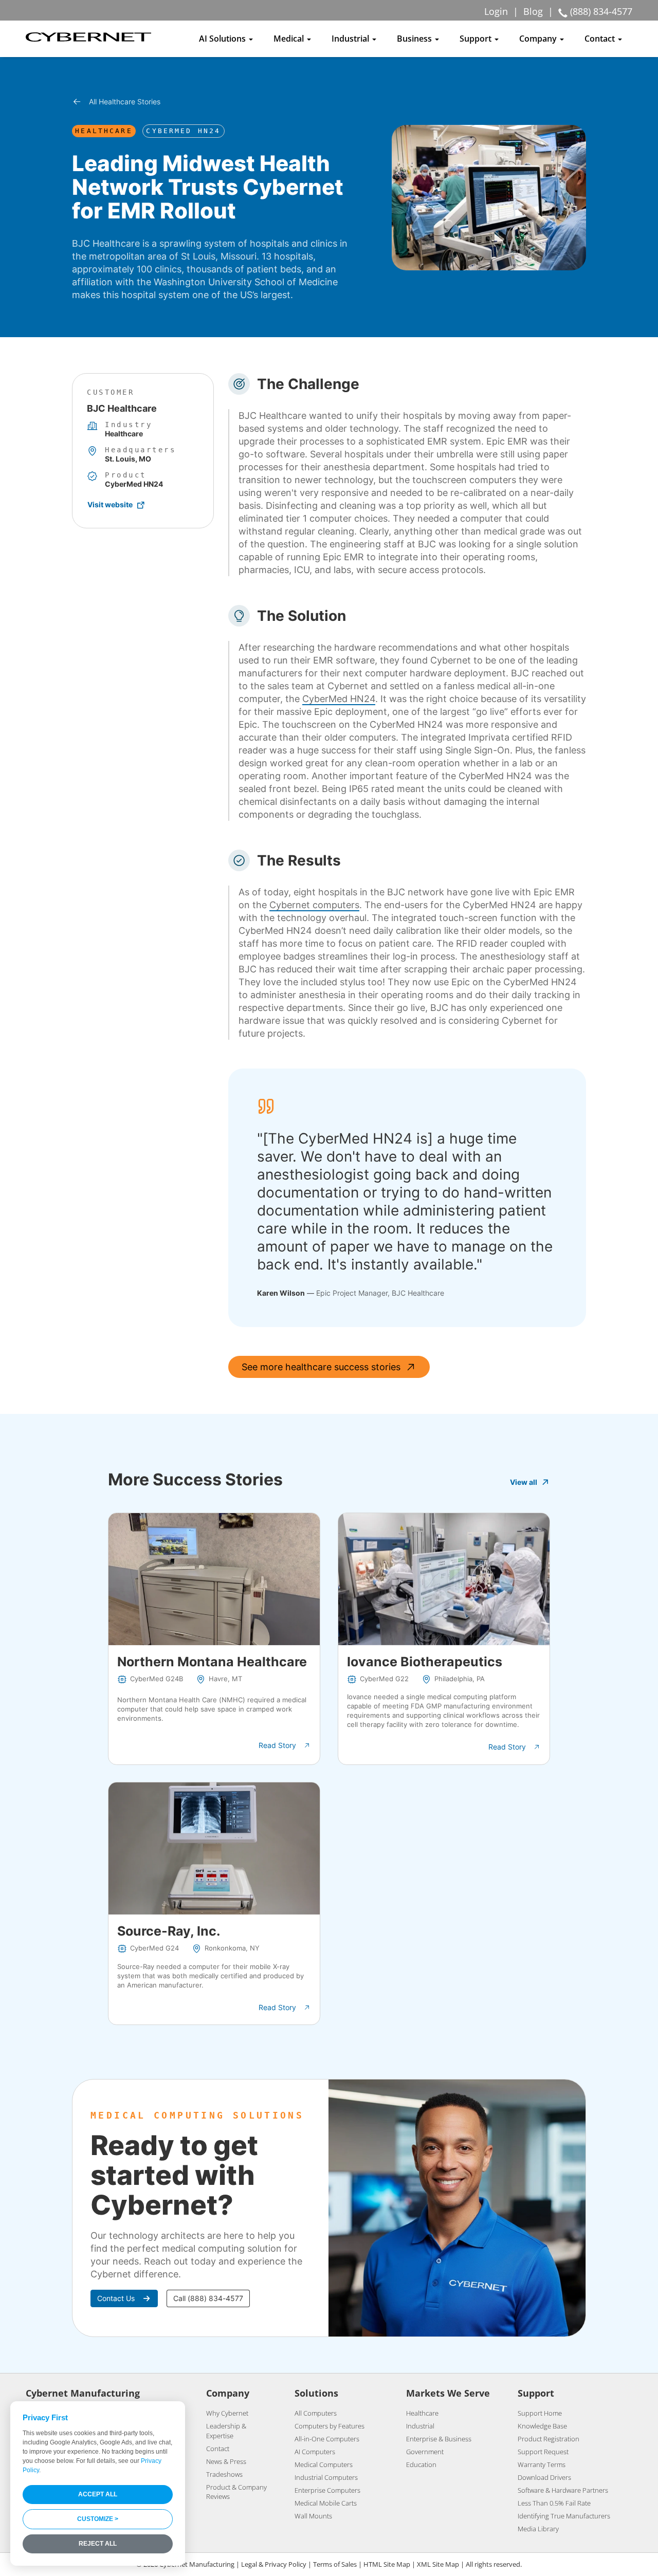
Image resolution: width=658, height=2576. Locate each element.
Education (421, 2464)
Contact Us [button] (116, 2298)
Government (425, 2452)
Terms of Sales (335, 2564)
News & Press (226, 2461)
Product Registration (549, 2439)
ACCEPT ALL (98, 2494)
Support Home (540, 2413)
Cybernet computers (314, 905)
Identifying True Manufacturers (564, 2516)
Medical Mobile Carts (326, 2503)
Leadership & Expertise (226, 2431)
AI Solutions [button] (223, 39)
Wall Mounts (313, 2516)
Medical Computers (324, 2464)
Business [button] (415, 39)
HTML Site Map (387, 2564)
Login (496, 11)
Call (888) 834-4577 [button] (208, 2298)
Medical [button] (290, 39)
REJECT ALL (98, 2544)
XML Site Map (438, 2564)
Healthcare (422, 2413)
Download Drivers (544, 2477)
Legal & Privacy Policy (274, 2564)
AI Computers (315, 2452)
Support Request (543, 2452)
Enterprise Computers (327, 2490)
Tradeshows (224, 2474)
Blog (533, 11)
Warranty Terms (542, 2464)
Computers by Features (330, 2426)
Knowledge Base (542, 2426)
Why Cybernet (227, 2413)
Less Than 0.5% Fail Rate (554, 2503)
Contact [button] (601, 39)
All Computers (316, 2413)
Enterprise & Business (439, 2439)
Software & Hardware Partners (563, 2490)
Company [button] (539, 39)
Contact (218, 2449)
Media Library (538, 2529)
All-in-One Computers (327, 2439)
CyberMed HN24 (339, 699)
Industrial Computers (326, 2477)
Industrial (420, 2426)
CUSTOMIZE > (98, 2519)
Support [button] (477, 39)
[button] (285, 1745)
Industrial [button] (351, 39)
